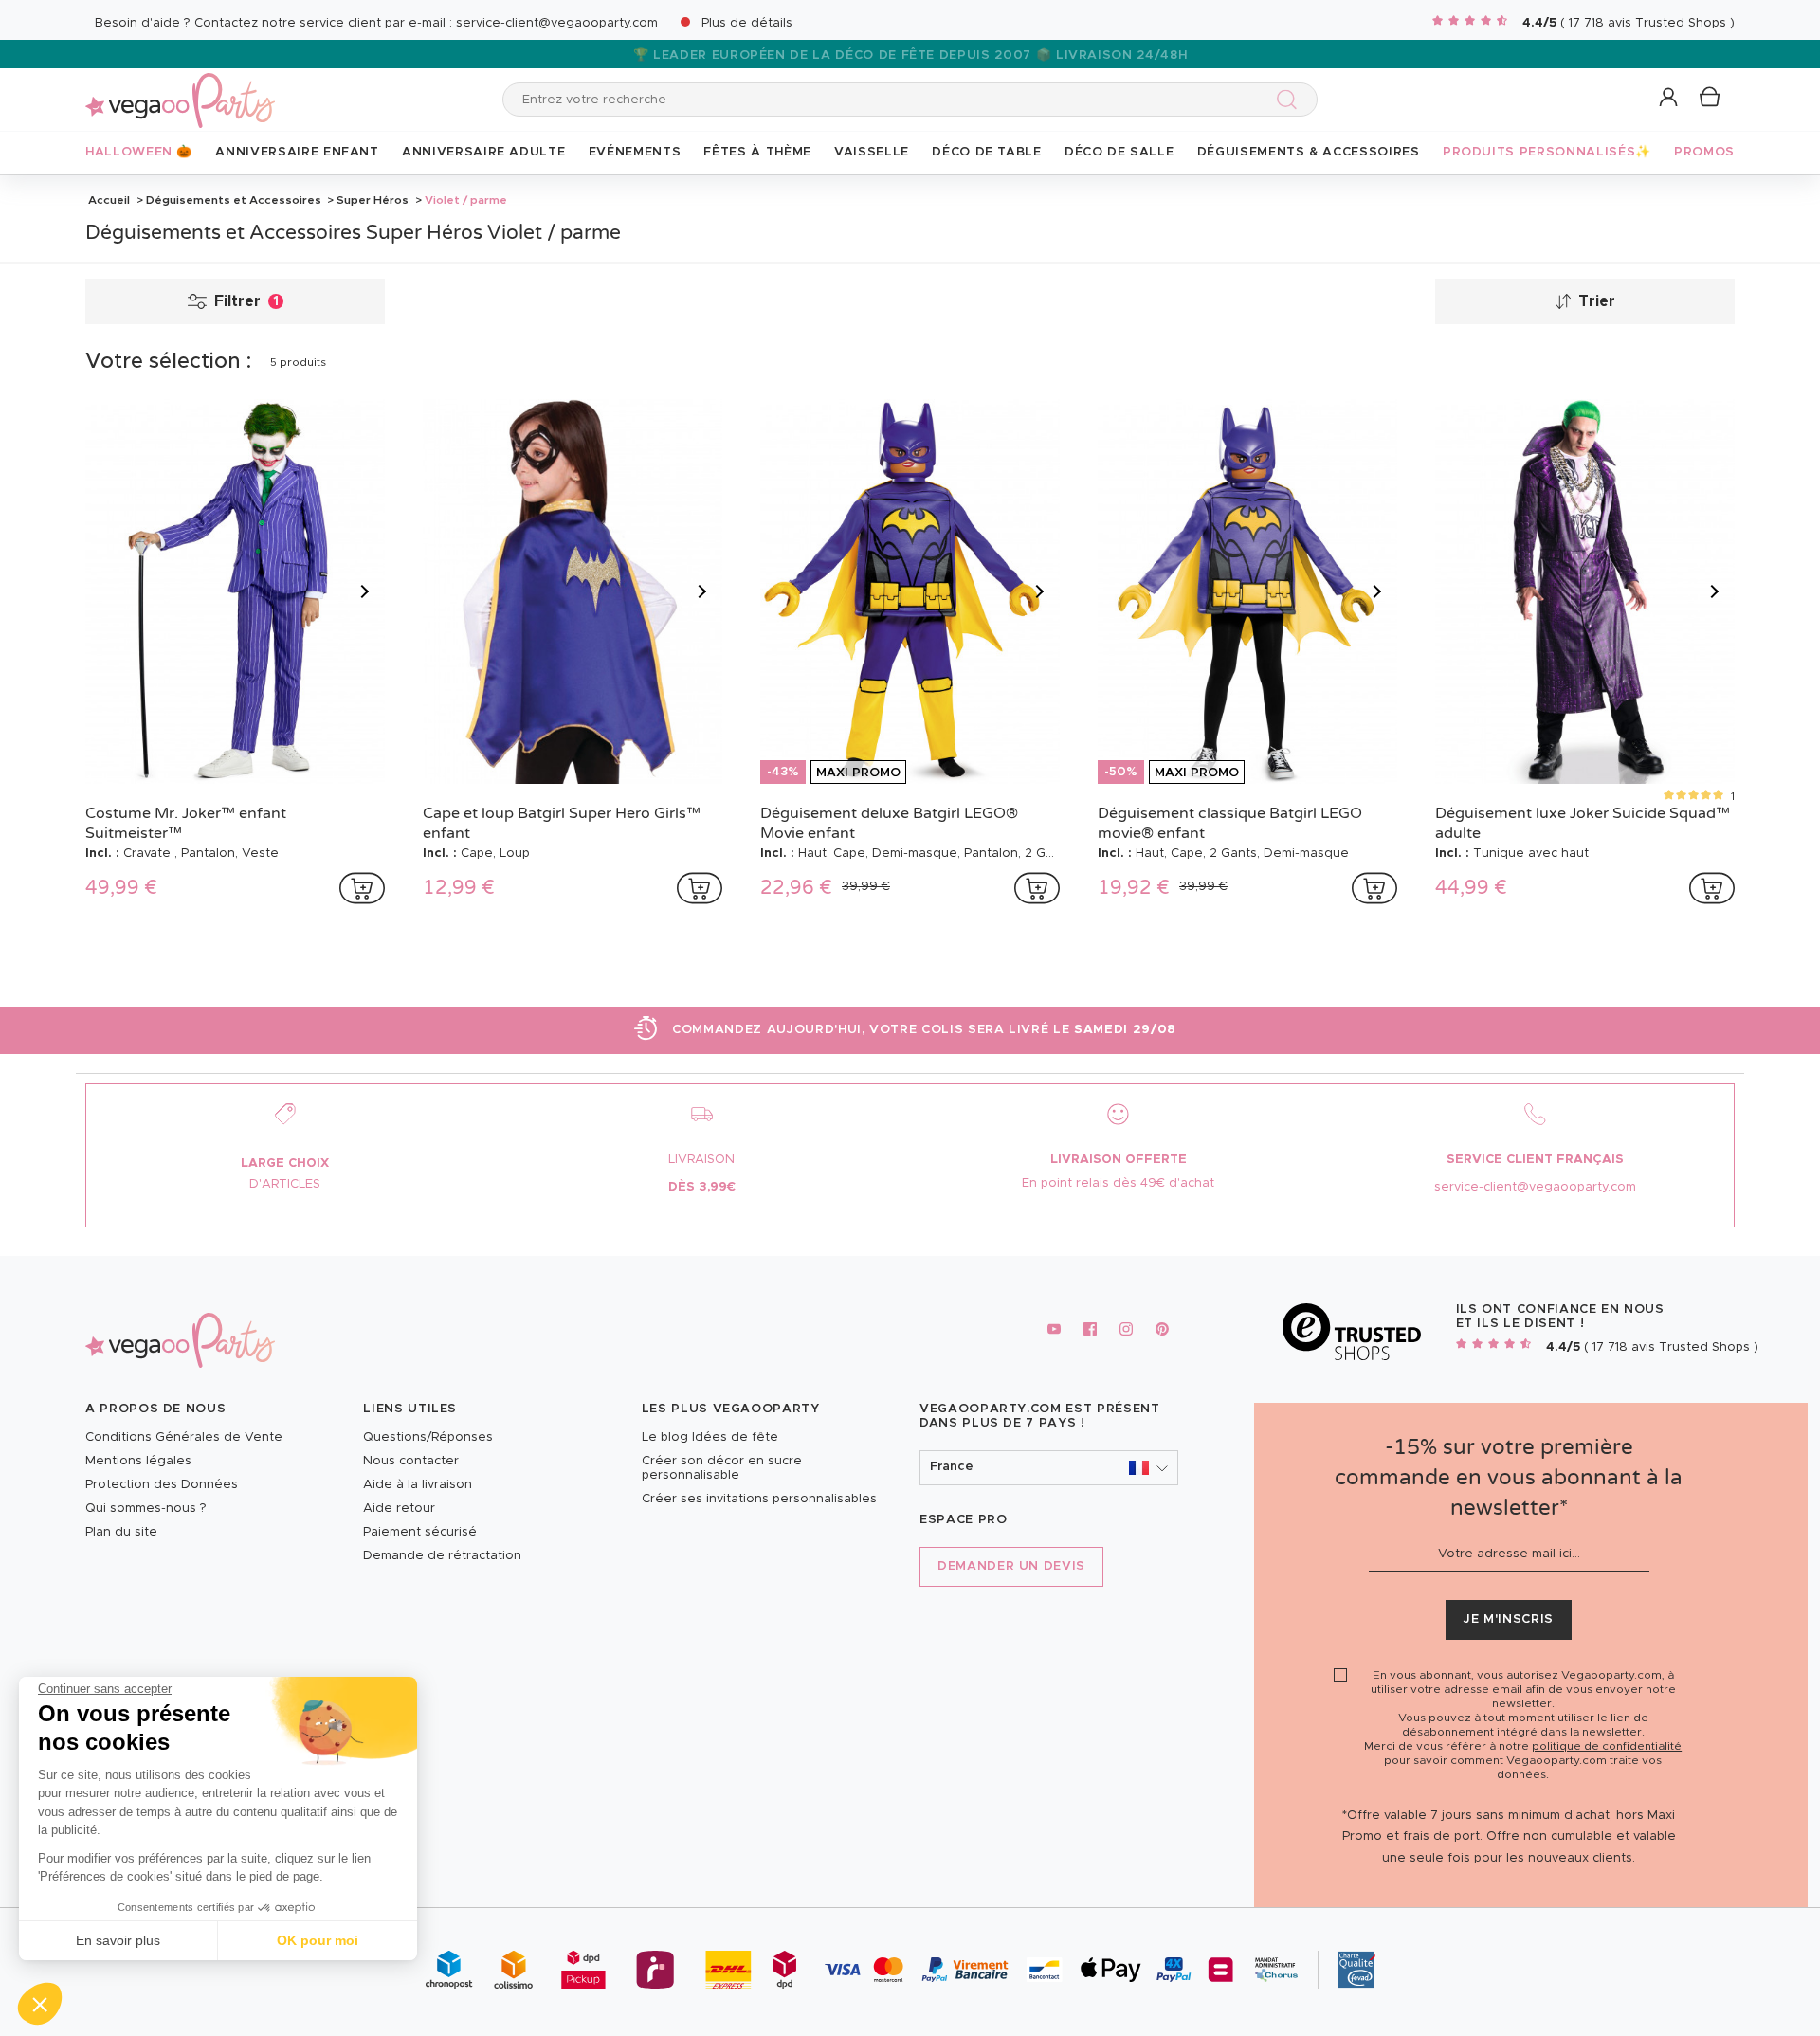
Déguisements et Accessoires (234, 200)
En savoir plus (118, 1940)
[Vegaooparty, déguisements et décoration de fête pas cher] (180, 90)
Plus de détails (747, 23)
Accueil (109, 200)
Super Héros (373, 200)
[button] (40, 2004)
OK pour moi (318, 1940)
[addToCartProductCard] (362, 888)
